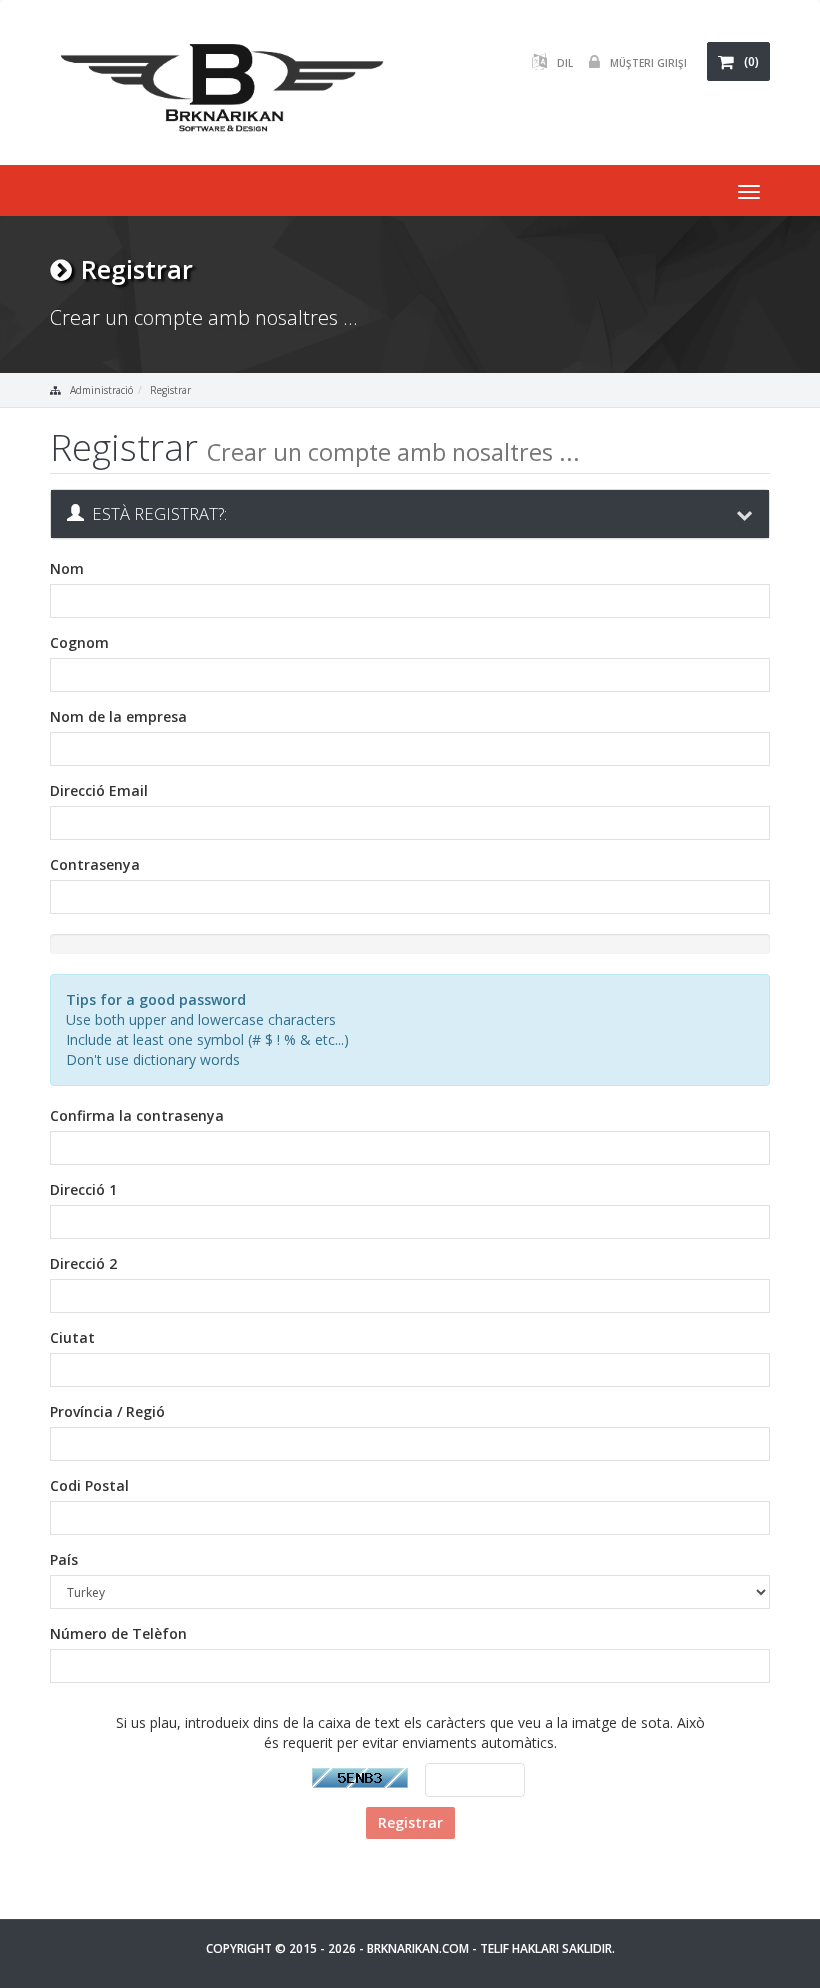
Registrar (170, 390)
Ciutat (72, 1337)
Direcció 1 (83, 1189)
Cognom (79, 642)
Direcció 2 (83, 1263)
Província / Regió (107, 1411)
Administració (101, 390)
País (64, 1559)
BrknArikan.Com (418, 1948)
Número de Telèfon (118, 1633)
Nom (67, 568)
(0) (751, 61)
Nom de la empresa (118, 716)
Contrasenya (95, 864)
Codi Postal (89, 1485)
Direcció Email (99, 790)
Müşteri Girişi (648, 63)
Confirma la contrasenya (137, 1115)
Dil (565, 63)
